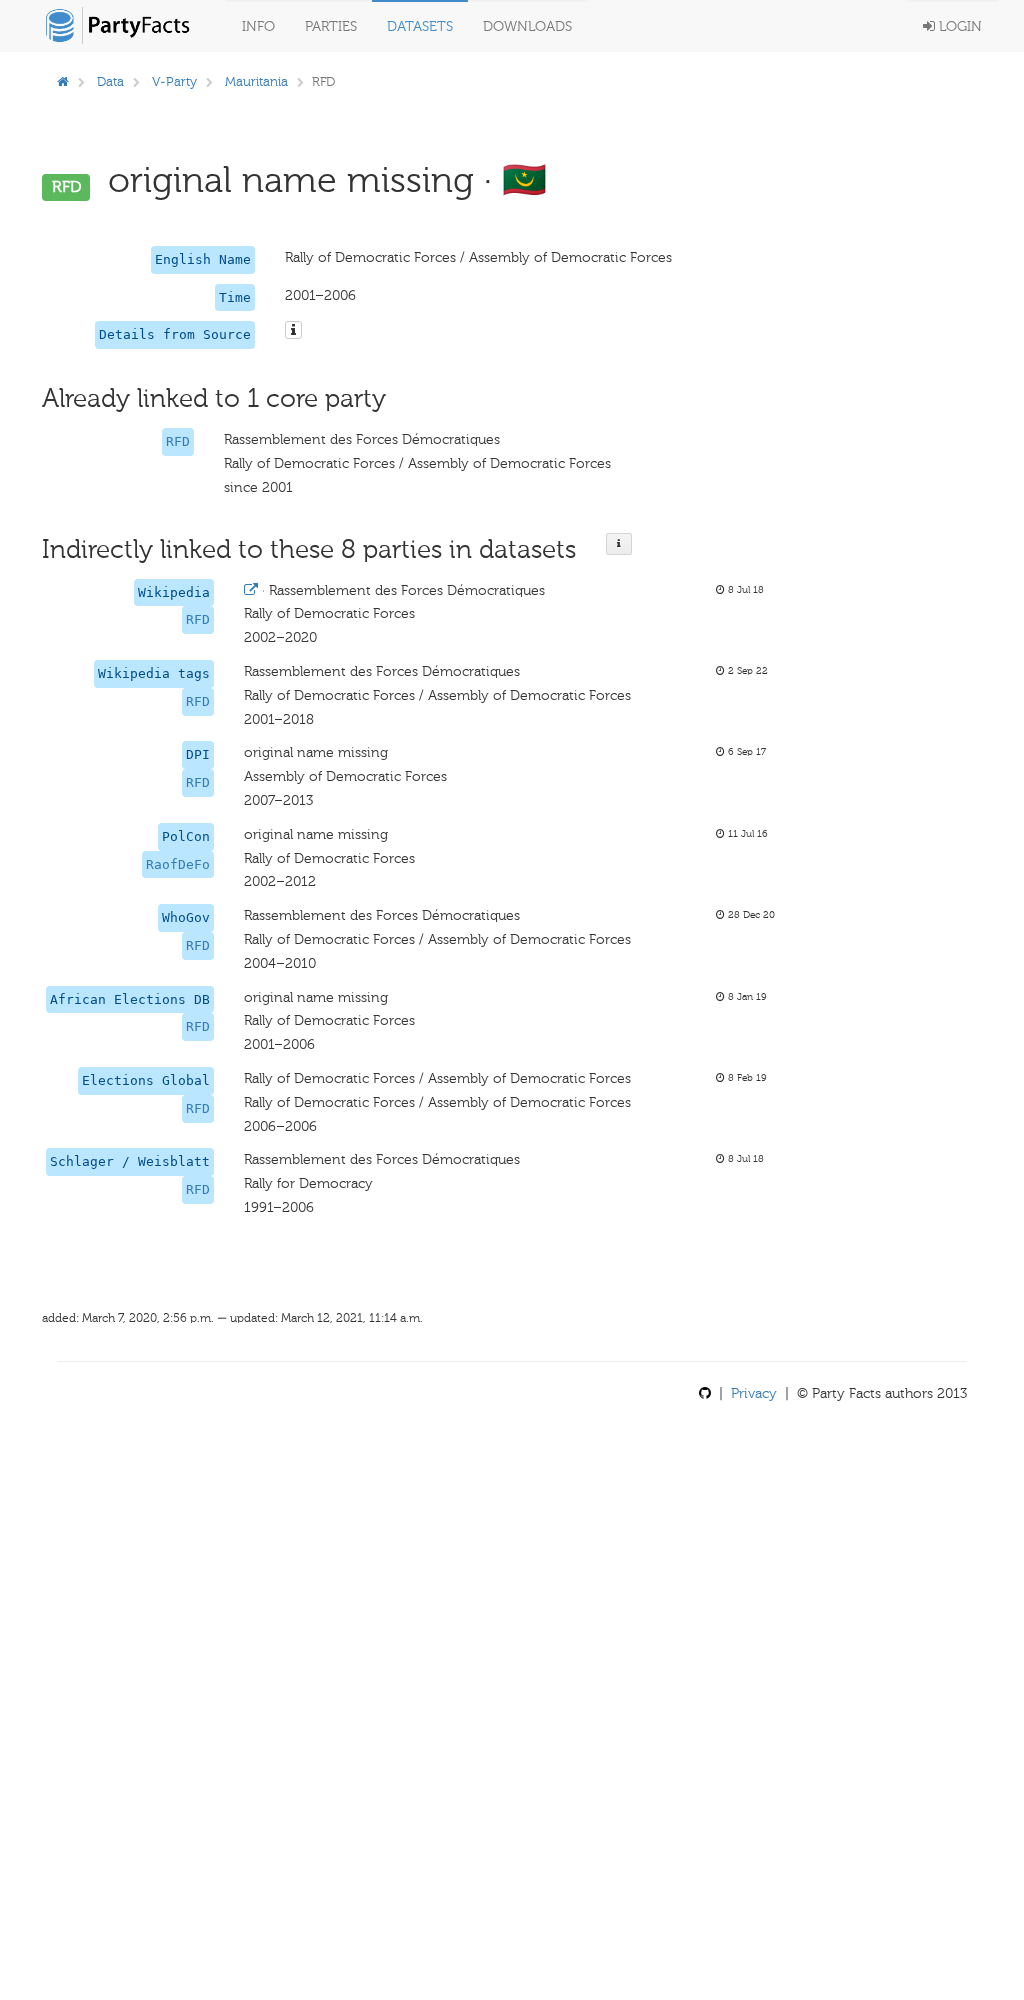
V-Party (174, 81)
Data (110, 81)
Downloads (527, 26)
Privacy (754, 1393)
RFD (178, 441)
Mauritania (256, 81)
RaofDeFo (178, 864)
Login (958, 26)
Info (258, 26)
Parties (331, 26)
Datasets (420, 26)
